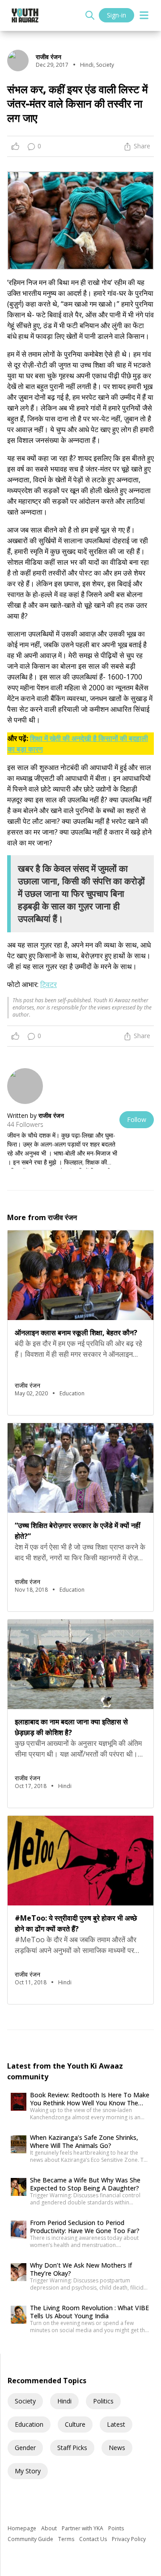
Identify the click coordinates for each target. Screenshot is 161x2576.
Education (29, 2424)
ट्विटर (49, 984)
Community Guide (31, 2539)
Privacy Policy (129, 2539)
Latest (116, 2424)
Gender (25, 2448)
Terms (67, 2539)
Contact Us (94, 2539)
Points (116, 2528)
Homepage (23, 2528)
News (117, 2448)
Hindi (64, 2401)
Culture (75, 2424)
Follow (137, 1119)
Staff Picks (72, 2448)
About (50, 2528)
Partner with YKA (83, 2528)
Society (25, 2401)
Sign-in (117, 15)
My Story (28, 2471)
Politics (103, 2401)
